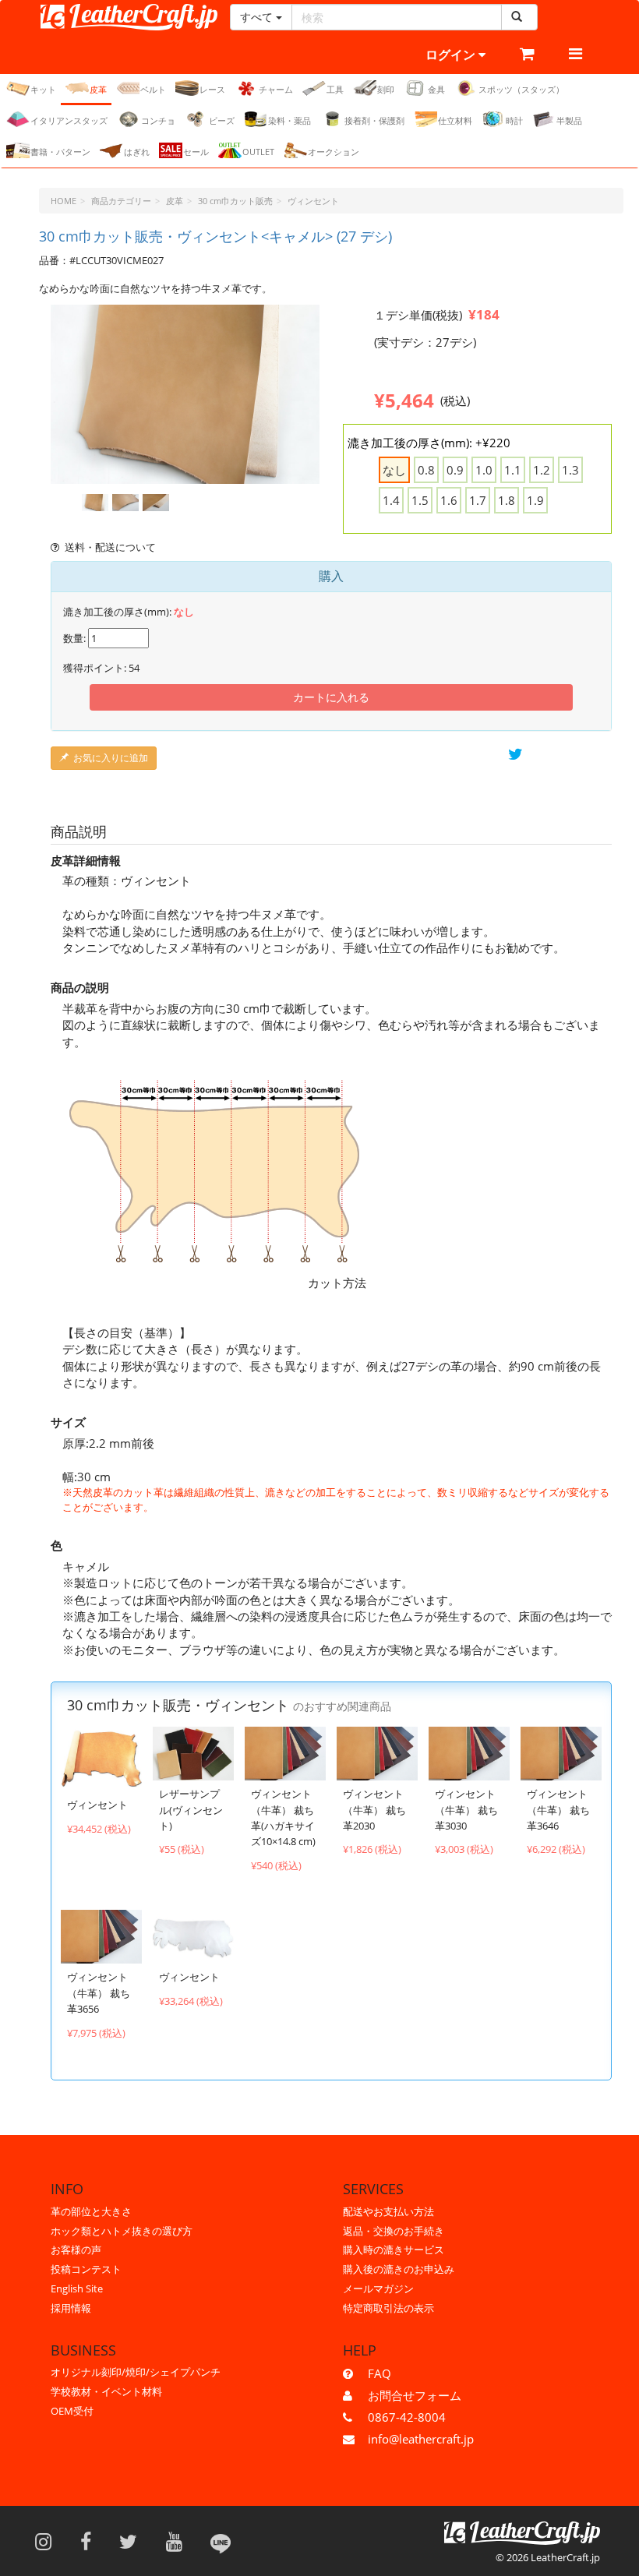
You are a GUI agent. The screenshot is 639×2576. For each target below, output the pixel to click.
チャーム (276, 89)
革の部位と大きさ (91, 2211)
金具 (436, 89)
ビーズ (222, 120)
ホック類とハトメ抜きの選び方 (122, 2231)
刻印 (386, 89)
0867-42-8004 (407, 2417)
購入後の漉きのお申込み (399, 2269)
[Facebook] (91, 2541)
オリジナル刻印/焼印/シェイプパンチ (136, 2372)
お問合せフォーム (415, 2395)
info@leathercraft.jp (421, 2439)
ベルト (153, 89)
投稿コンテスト (86, 2269)
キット (43, 89)
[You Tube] (179, 2541)
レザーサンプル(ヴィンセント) (191, 1810)
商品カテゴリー (121, 201)
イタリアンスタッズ (69, 120)
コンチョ (158, 120)
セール (196, 152)
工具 (335, 89)
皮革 (98, 89)
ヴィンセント (313, 201)
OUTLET (258, 152)
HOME (64, 201)
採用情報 (71, 2308)
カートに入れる (331, 697)
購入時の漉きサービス (394, 2250)
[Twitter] (133, 2541)
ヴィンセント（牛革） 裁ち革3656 (99, 1993)
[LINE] (221, 2541)
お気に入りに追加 (111, 758)
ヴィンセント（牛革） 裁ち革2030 (374, 1810)
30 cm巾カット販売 (235, 201)
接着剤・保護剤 (374, 120)
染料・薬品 (289, 120)
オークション (334, 152)
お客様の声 (76, 2250)
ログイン (452, 55)
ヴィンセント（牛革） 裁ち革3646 (558, 1810)
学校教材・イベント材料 (106, 2391)
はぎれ (137, 152)
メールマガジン (378, 2288)
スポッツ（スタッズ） (521, 89)
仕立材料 (455, 120)
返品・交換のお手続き (394, 2231)
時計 (514, 120)
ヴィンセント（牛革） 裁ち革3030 (466, 1810)
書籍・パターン (60, 152)
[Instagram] (48, 2541)
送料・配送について (110, 547)
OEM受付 (72, 2411)
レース (212, 89)
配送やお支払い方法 (388, 2211)
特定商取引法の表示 (388, 2308)
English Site (77, 2288)
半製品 (569, 120)
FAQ (380, 2373)
